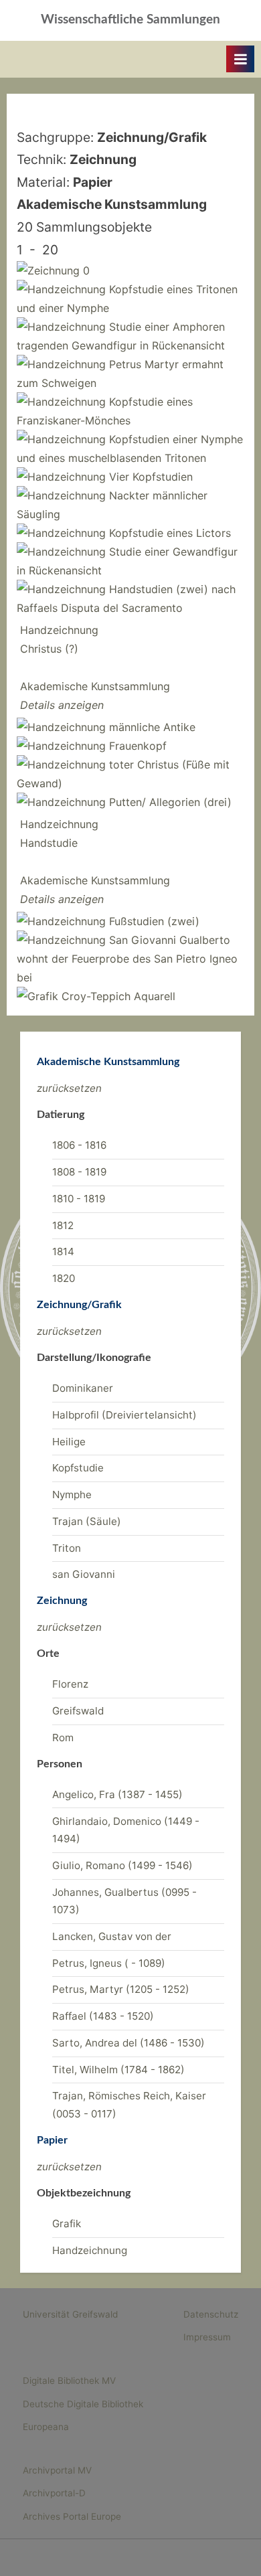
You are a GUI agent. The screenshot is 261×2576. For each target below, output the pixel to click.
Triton (67, 1548)
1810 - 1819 (79, 1199)
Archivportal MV (57, 2470)
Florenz (70, 1684)
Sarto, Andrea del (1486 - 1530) (128, 2043)
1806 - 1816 (79, 1145)
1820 (64, 1278)
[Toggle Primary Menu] (240, 59)
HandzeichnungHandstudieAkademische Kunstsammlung (95, 862)
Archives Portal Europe (72, 2516)
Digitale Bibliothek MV (69, 2381)
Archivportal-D (54, 2493)
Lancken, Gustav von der (112, 1936)
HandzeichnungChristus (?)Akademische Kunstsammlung (95, 667)
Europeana (46, 2427)
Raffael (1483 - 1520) (103, 2016)
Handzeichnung (90, 2250)
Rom (63, 1738)
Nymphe (72, 1495)
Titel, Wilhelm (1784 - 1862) (118, 2070)
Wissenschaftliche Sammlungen (130, 20)
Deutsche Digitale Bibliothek (83, 2404)
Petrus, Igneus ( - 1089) (109, 1963)
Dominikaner (83, 1388)
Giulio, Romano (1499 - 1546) (122, 1865)
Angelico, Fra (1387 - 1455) (117, 1794)
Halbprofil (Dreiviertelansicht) (124, 1415)
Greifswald (78, 1711)
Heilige (69, 1442)
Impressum (207, 2337)
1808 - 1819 (79, 1172)
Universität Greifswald (70, 2314)
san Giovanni (84, 1574)
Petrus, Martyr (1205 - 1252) (121, 1989)
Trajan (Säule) (87, 1521)
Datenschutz (211, 2314)
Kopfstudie (78, 1468)
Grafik (67, 2224)
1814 (63, 1252)
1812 (63, 1225)
